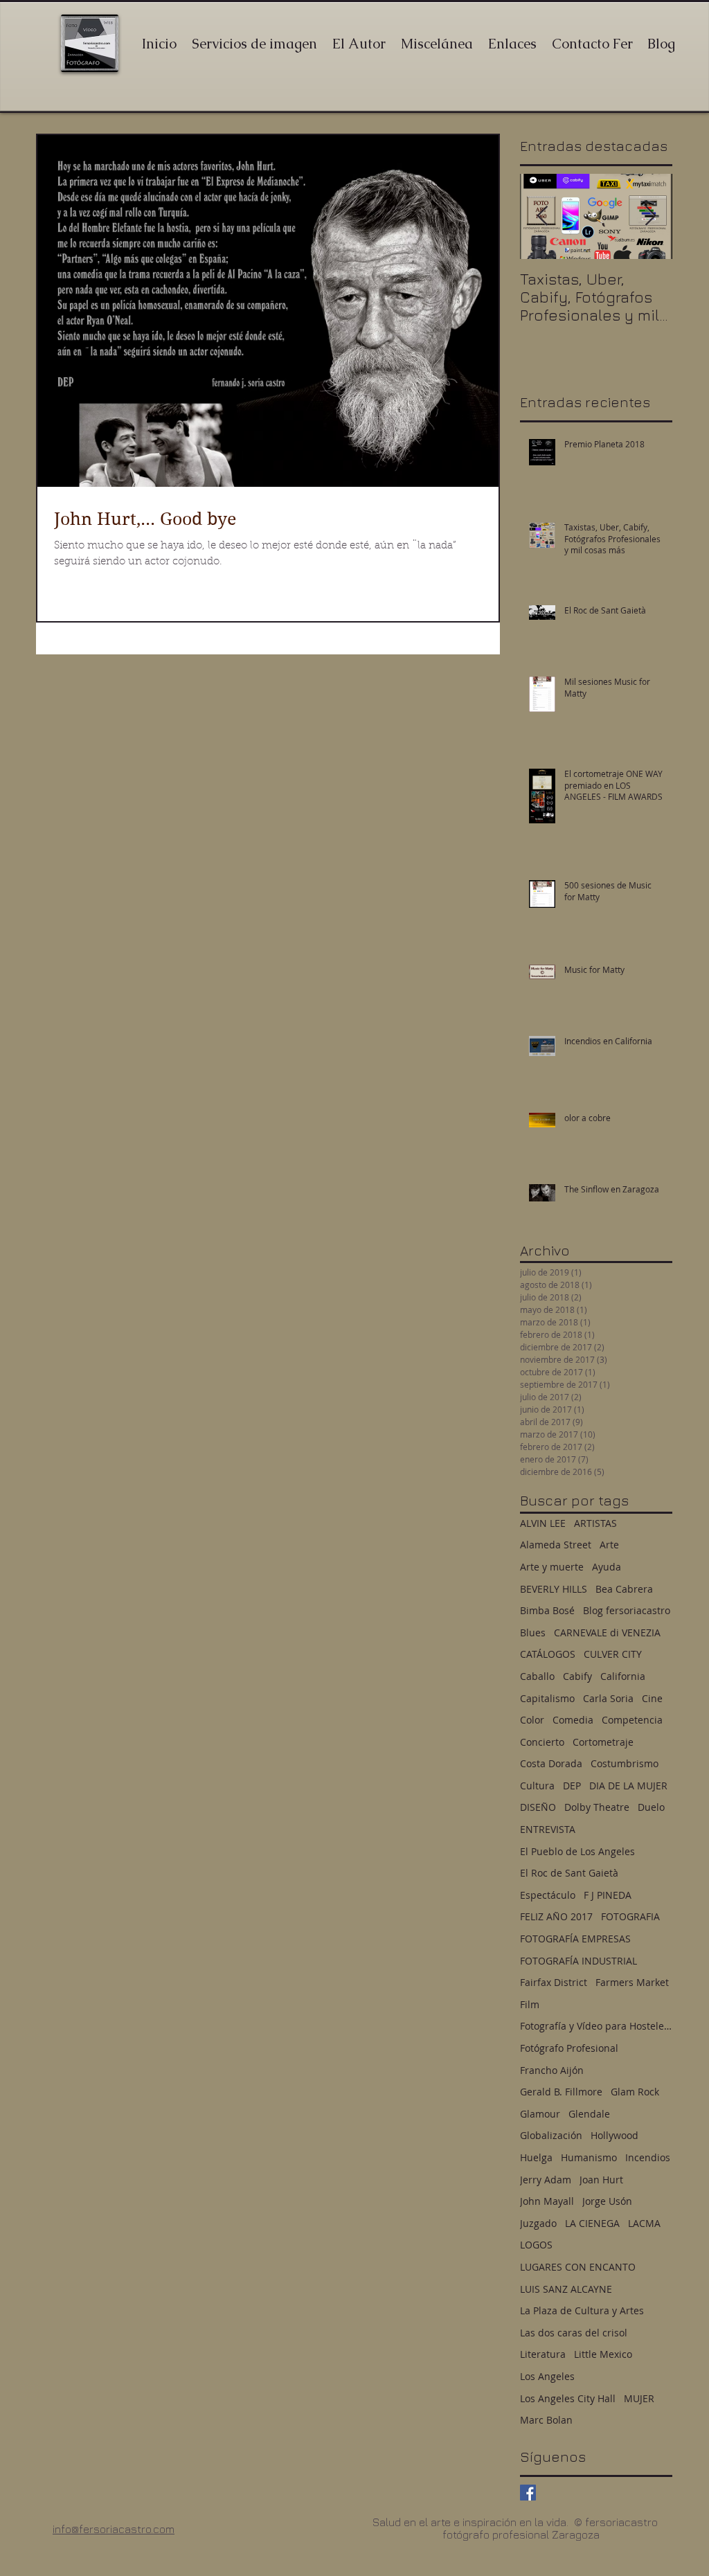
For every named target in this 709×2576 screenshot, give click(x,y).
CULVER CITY (613, 1654)
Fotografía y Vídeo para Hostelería (596, 2026)
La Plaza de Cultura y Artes (582, 2310)
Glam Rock (635, 2092)
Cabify (577, 1676)
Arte (609, 1545)
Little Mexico (603, 2354)
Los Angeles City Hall (568, 2398)
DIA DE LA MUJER (628, 1786)
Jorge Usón (607, 2201)
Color (532, 1720)
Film (530, 2004)
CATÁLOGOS (548, 1654)
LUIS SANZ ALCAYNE (566, 2289)
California (623, 1676)
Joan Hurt (601, 2180)
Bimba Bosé (547, 1610)
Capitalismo (547, 1698)
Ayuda (607, 1567)
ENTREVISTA (548, 1829)
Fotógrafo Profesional (569, 2048)
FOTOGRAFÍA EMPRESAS (575, 1939)
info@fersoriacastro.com (114, 2529)
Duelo (651, 1807)
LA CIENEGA (592, 2223)
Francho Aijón (552, 2070)
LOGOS (536, 2245)
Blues (533, 1633)
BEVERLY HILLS (554, 1589)
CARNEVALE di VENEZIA (607, 1633)
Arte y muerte (552, 1567)
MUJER (639, 2398)
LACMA (644, 2223)
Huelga (536, 2157)
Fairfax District (554, 1982)
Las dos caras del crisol (574, 2333)
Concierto (542, 1742)
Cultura (537, 1786)
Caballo (537, 1676)
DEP (572, 1786)
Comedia (573, 1720)
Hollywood (614, 2135)
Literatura (543, 2354)
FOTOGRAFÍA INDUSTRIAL (578, 1961)
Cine (652, 1698)
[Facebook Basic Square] (528, 2493)
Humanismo (589, 2157)
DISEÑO (538, 1807)
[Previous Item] (542, 216)
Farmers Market (632, 1982)
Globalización (551, 2135)
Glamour (540, 2114)
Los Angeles (547, 2376)
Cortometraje (603, 1742)
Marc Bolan (546, 2420)
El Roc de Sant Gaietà (569, 1873)
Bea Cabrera (624, 1589)
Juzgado (538, 2223)
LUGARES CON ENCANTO (578, 2267)
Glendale (589, 2114)
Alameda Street (556, 1545)
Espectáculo (548, 1895)
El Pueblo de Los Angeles (577, 1851)
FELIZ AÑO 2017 (556, 1916)
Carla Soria (608, 1698)
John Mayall (547, 2201)
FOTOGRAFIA (630, 1916)
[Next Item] (650, 216)
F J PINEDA (608, 1895)
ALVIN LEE (543, 1523)
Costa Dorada (551, 1763)
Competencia (632, 1720)
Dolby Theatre (597, 1807)
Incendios (648, 2157)
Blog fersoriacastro (627, 1610)
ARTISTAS (595, 1523)
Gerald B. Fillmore (561, 2092)
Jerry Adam (546, 2180)
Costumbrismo (625, 1763)
